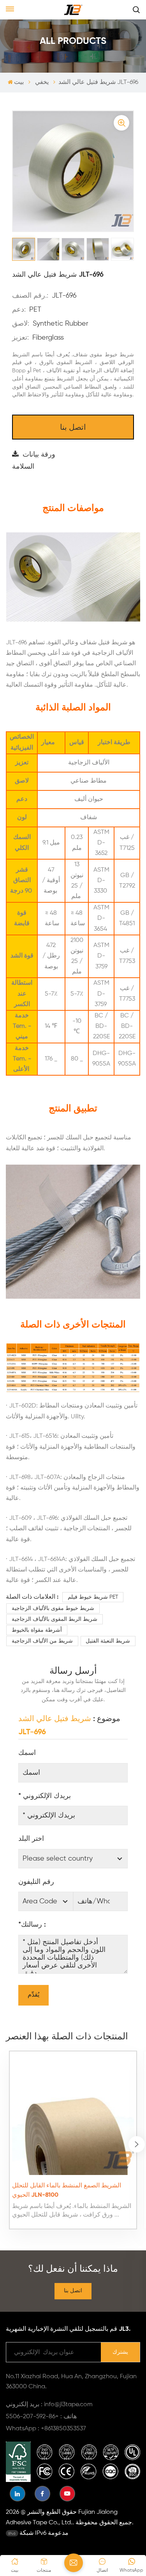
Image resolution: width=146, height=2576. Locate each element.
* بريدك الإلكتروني (45, 1796)
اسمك (27, 1753)
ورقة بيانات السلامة (34, 461)
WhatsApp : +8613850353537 (46, 2429)
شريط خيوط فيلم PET (93, 1597)
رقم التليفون (36, 1882)
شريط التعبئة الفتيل (108, 1641)
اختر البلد (31, 1839)
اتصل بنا (73, 428)
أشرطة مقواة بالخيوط (37, 1630)
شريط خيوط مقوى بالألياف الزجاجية (53, 1608)
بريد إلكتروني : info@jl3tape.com (49, 2405)
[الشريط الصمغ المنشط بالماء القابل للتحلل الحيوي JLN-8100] (73, 2114)
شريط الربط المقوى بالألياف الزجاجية (55, 1619)
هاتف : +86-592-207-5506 (41, 2417)
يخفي (42, 82)
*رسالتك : (32, 1925)
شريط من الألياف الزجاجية (42, 1641)
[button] (137, 2144)
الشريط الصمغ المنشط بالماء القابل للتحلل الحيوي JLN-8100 (67, 2191)
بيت (19, 82)
